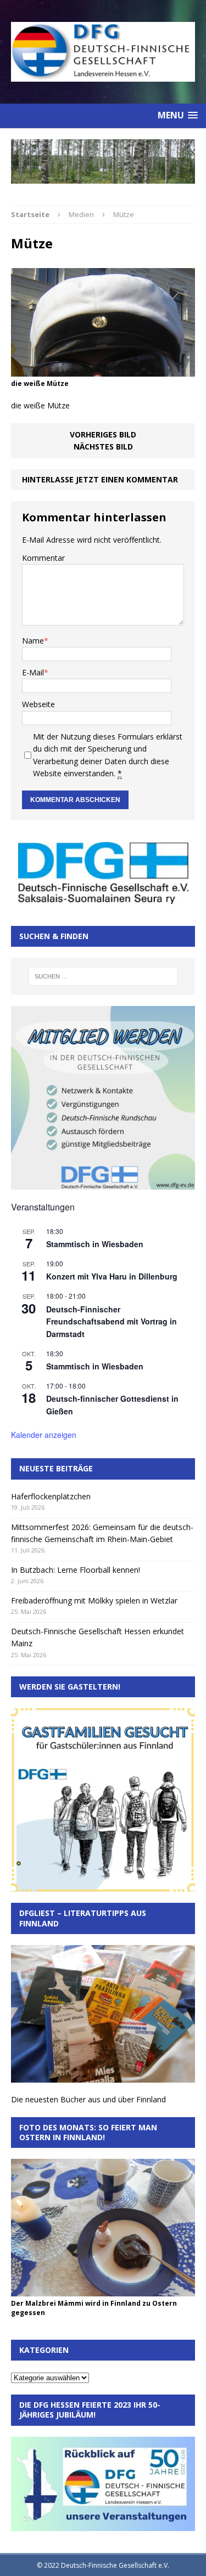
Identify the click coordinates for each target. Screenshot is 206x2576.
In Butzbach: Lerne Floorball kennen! (76, 1570)
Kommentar (43, 558)
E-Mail (33, 672)
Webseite (38, 704)
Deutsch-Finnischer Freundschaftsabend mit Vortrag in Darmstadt (112, 1321)
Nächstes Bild (103, 447)
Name (33, 641)
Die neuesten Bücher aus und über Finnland (88, 2099)
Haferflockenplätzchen (51, 1496)
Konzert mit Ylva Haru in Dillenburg (112, 1276)
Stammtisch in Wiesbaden (95, 1244)
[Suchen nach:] (103, 976)
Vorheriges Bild (103, 434)
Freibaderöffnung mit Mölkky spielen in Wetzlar (94, 1600)
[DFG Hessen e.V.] (103, 161)
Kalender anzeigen (44, 1435)
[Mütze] (103, 370)
